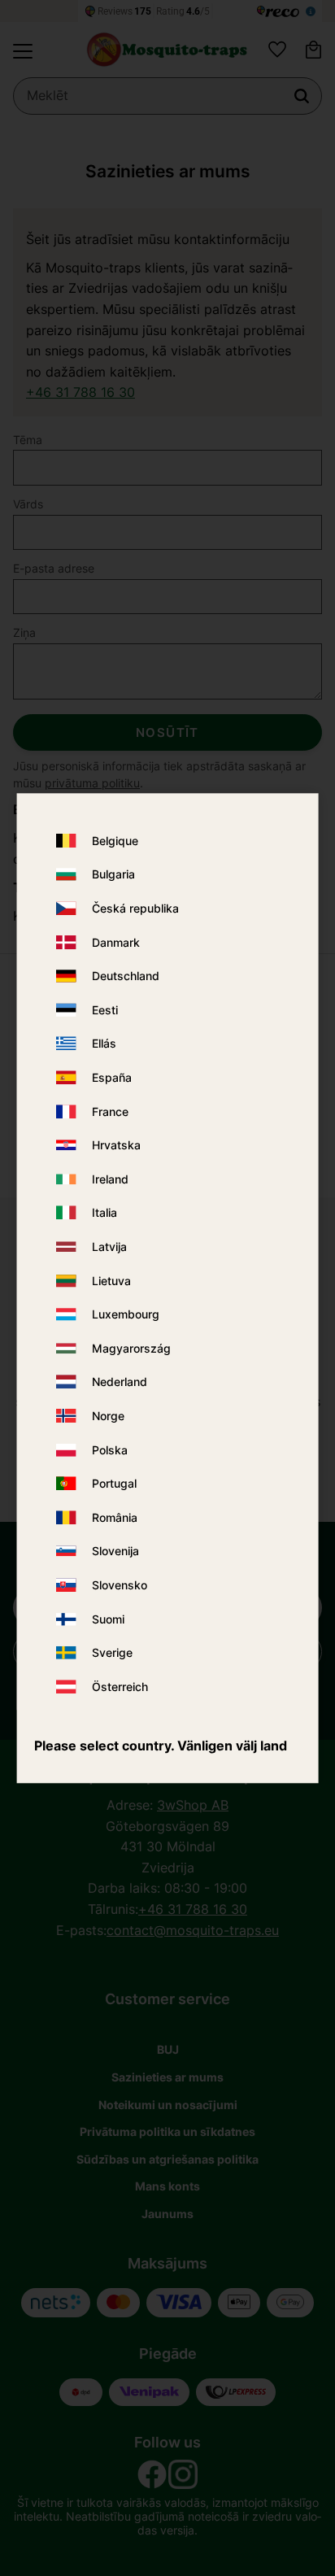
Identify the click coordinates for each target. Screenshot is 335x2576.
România (115, 1517)
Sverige (112, 1652)
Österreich (120, 1687)
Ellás (104, 1044)
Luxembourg (126, 1314)
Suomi (108, 1619)
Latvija (109, 1247)
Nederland (120, 1382)
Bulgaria (113, 875)
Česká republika (135, 908)
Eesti (105, 1010)
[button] (23, 51)
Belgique (115, 841)
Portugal (114, 1483)
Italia (104, 1213)
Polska (110, 1450)
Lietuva (111, 1281)
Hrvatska (116, 1146)
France (110, 1111)
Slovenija (115, 1552)
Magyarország (131, 1348)
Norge (108, 1416)
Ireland (110, 1179)
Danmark (116, 942)
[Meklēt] (302, 96)
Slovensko (120, 1585)
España (112, 1077)
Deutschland (126, 976)
